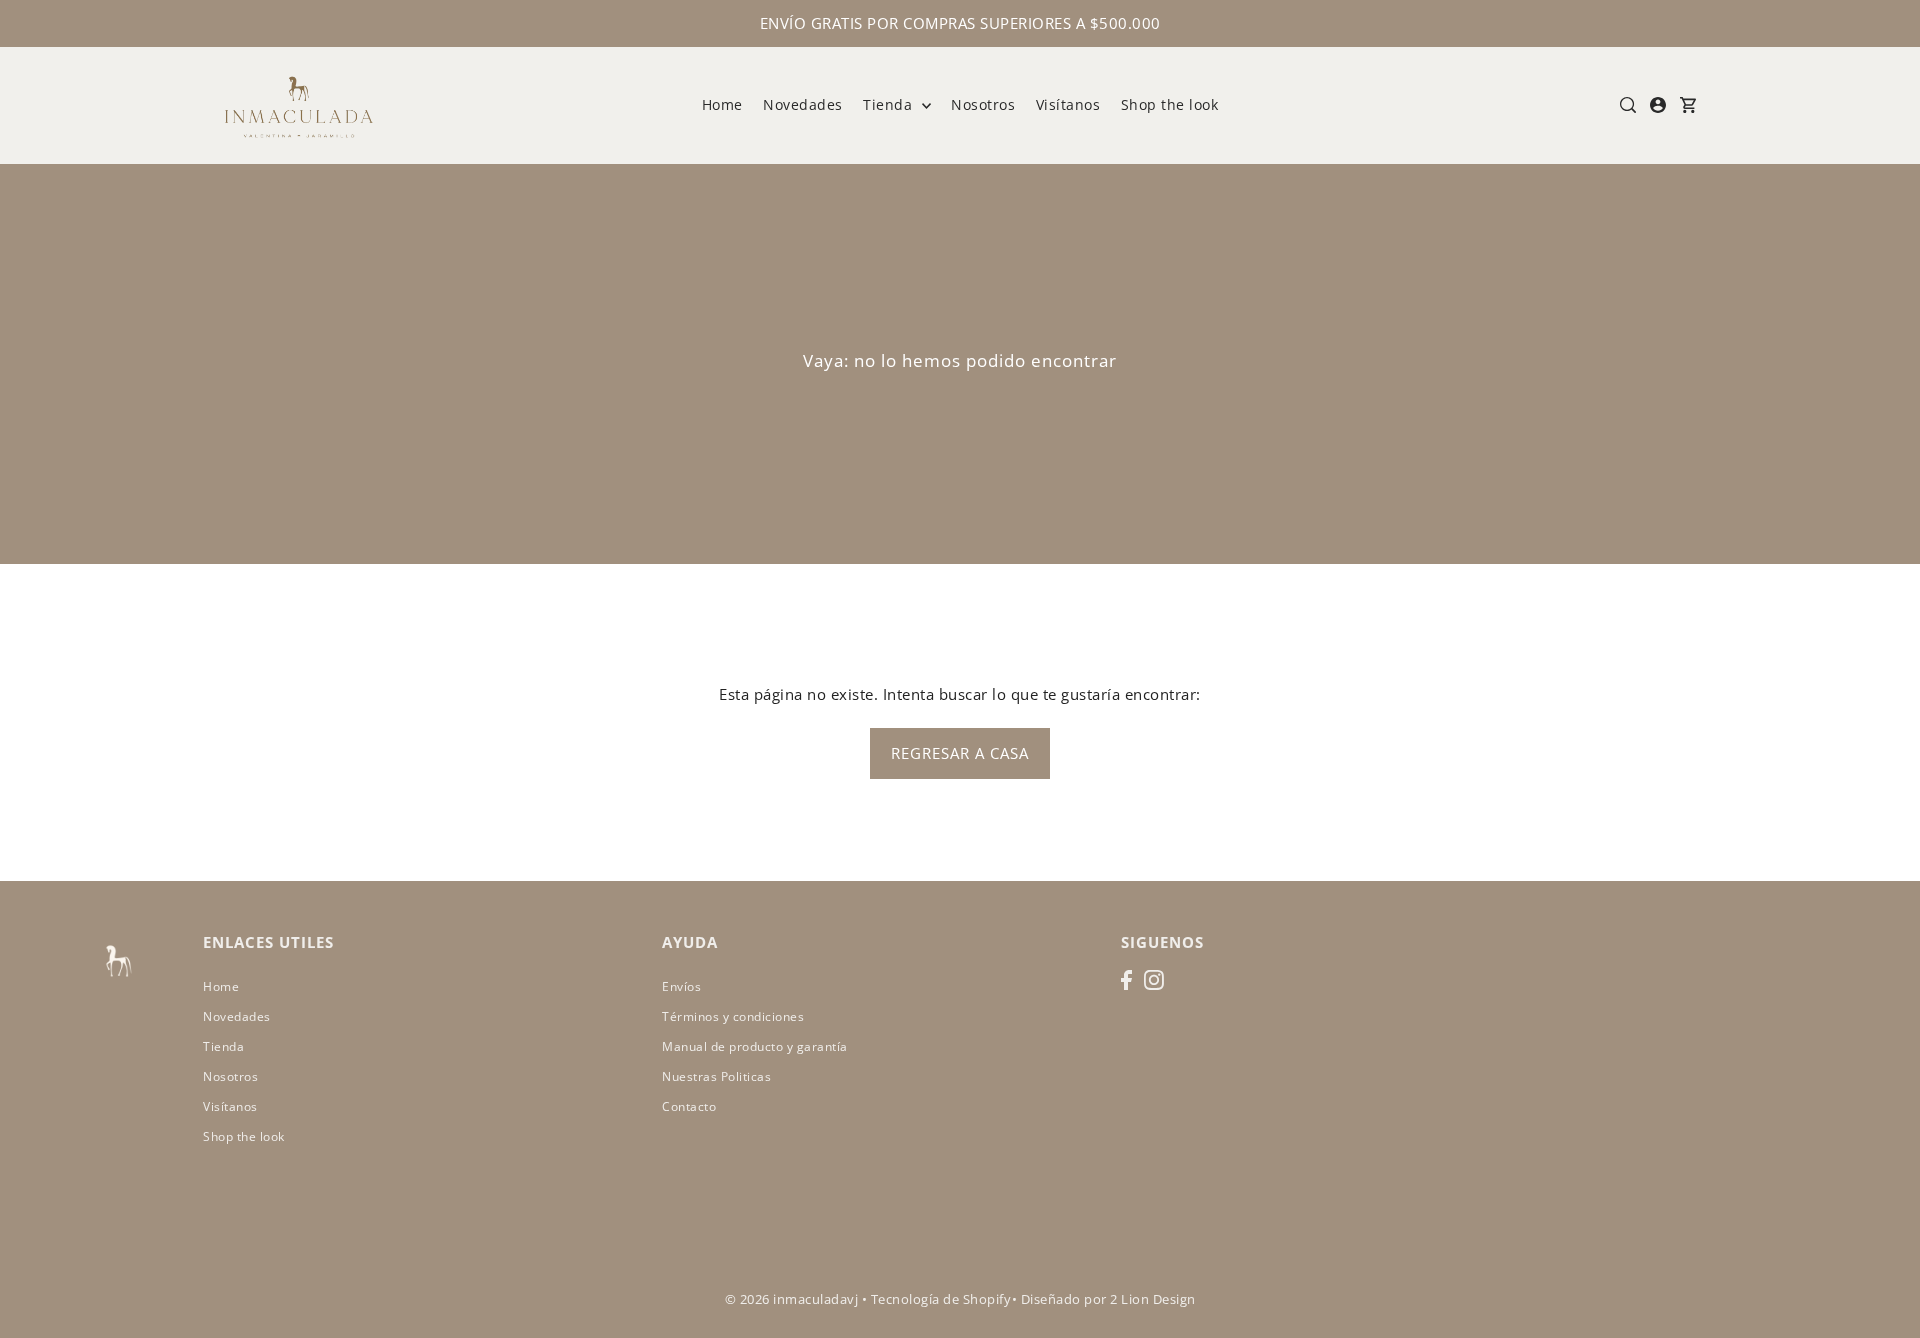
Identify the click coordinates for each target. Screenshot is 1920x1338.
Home (221, 986)
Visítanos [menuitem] (1068, 104)
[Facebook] (1126, 980)
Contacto (689, 1106)
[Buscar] (1628, 105)
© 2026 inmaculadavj (792, 1299)
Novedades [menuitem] (803, 104)
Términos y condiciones (733, 1016)
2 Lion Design (1153, 1299)
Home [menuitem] (722, 104)
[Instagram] (1154, 980)
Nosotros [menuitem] (983, 104)
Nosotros (230, 1076)
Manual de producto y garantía (755, 1046)
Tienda (890, 104)
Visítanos (230, 1106)
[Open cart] (1688, 105)
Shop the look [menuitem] (1170, 104)
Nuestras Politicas (716, 1076)
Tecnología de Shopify (941, 1299)
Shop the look (244, 1136)
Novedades (237, 1016)
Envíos (681, 986)
